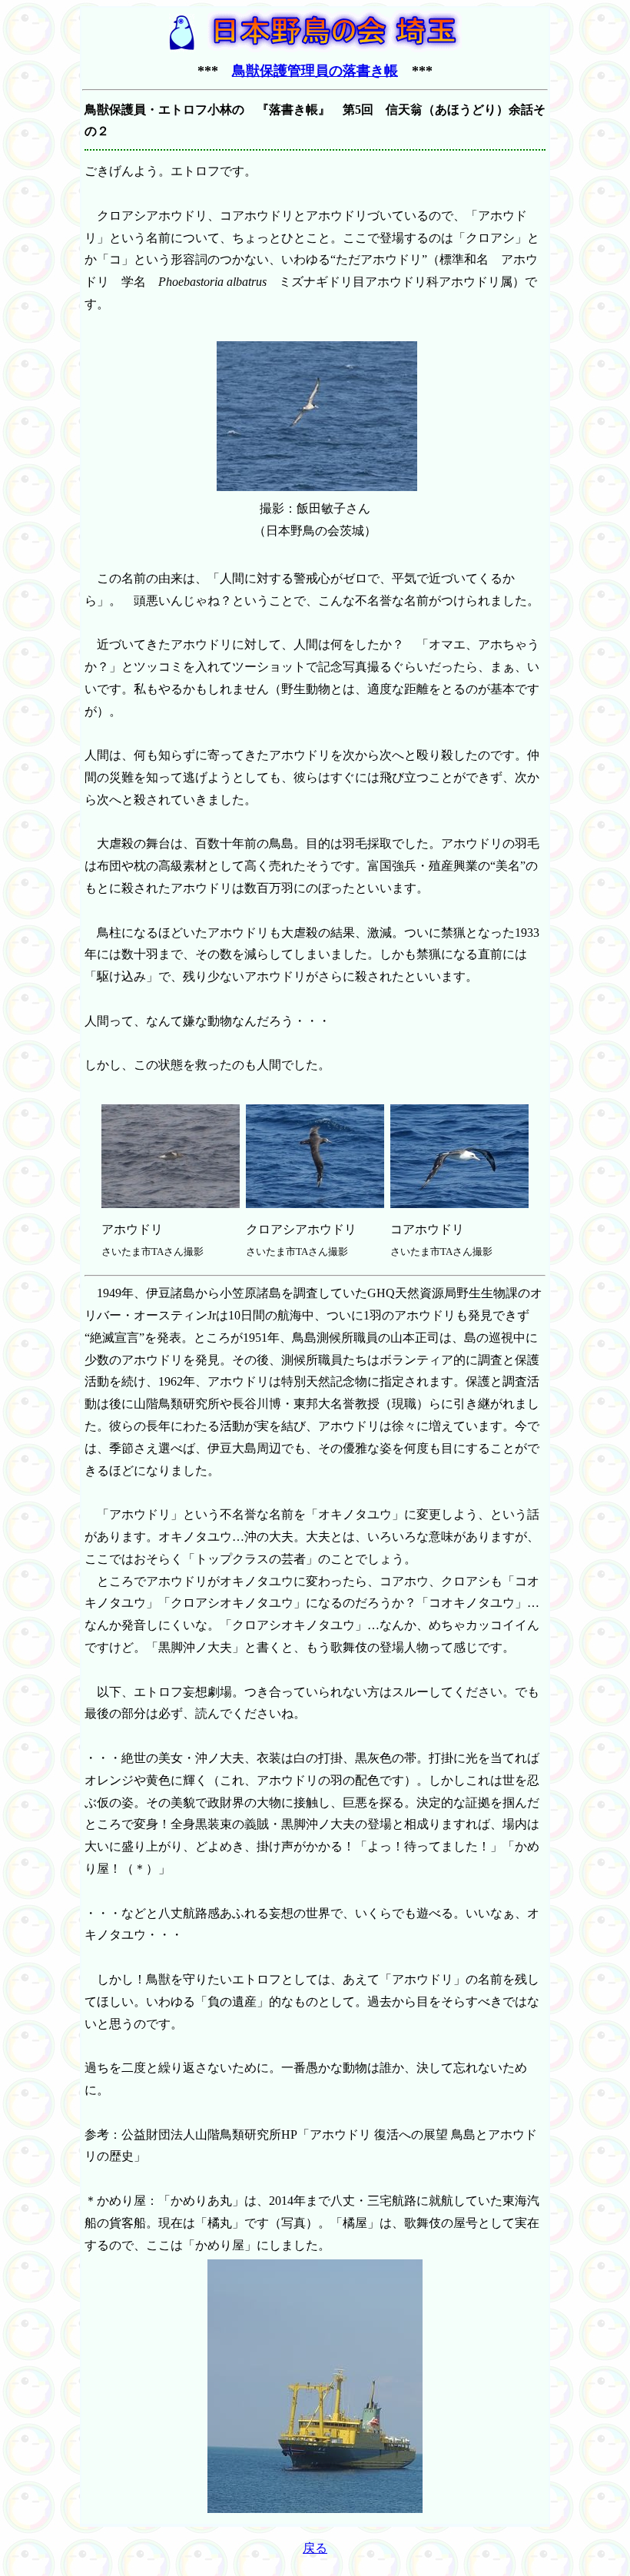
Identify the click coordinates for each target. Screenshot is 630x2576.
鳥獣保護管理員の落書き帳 (315, 71)
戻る (315, 2548)
